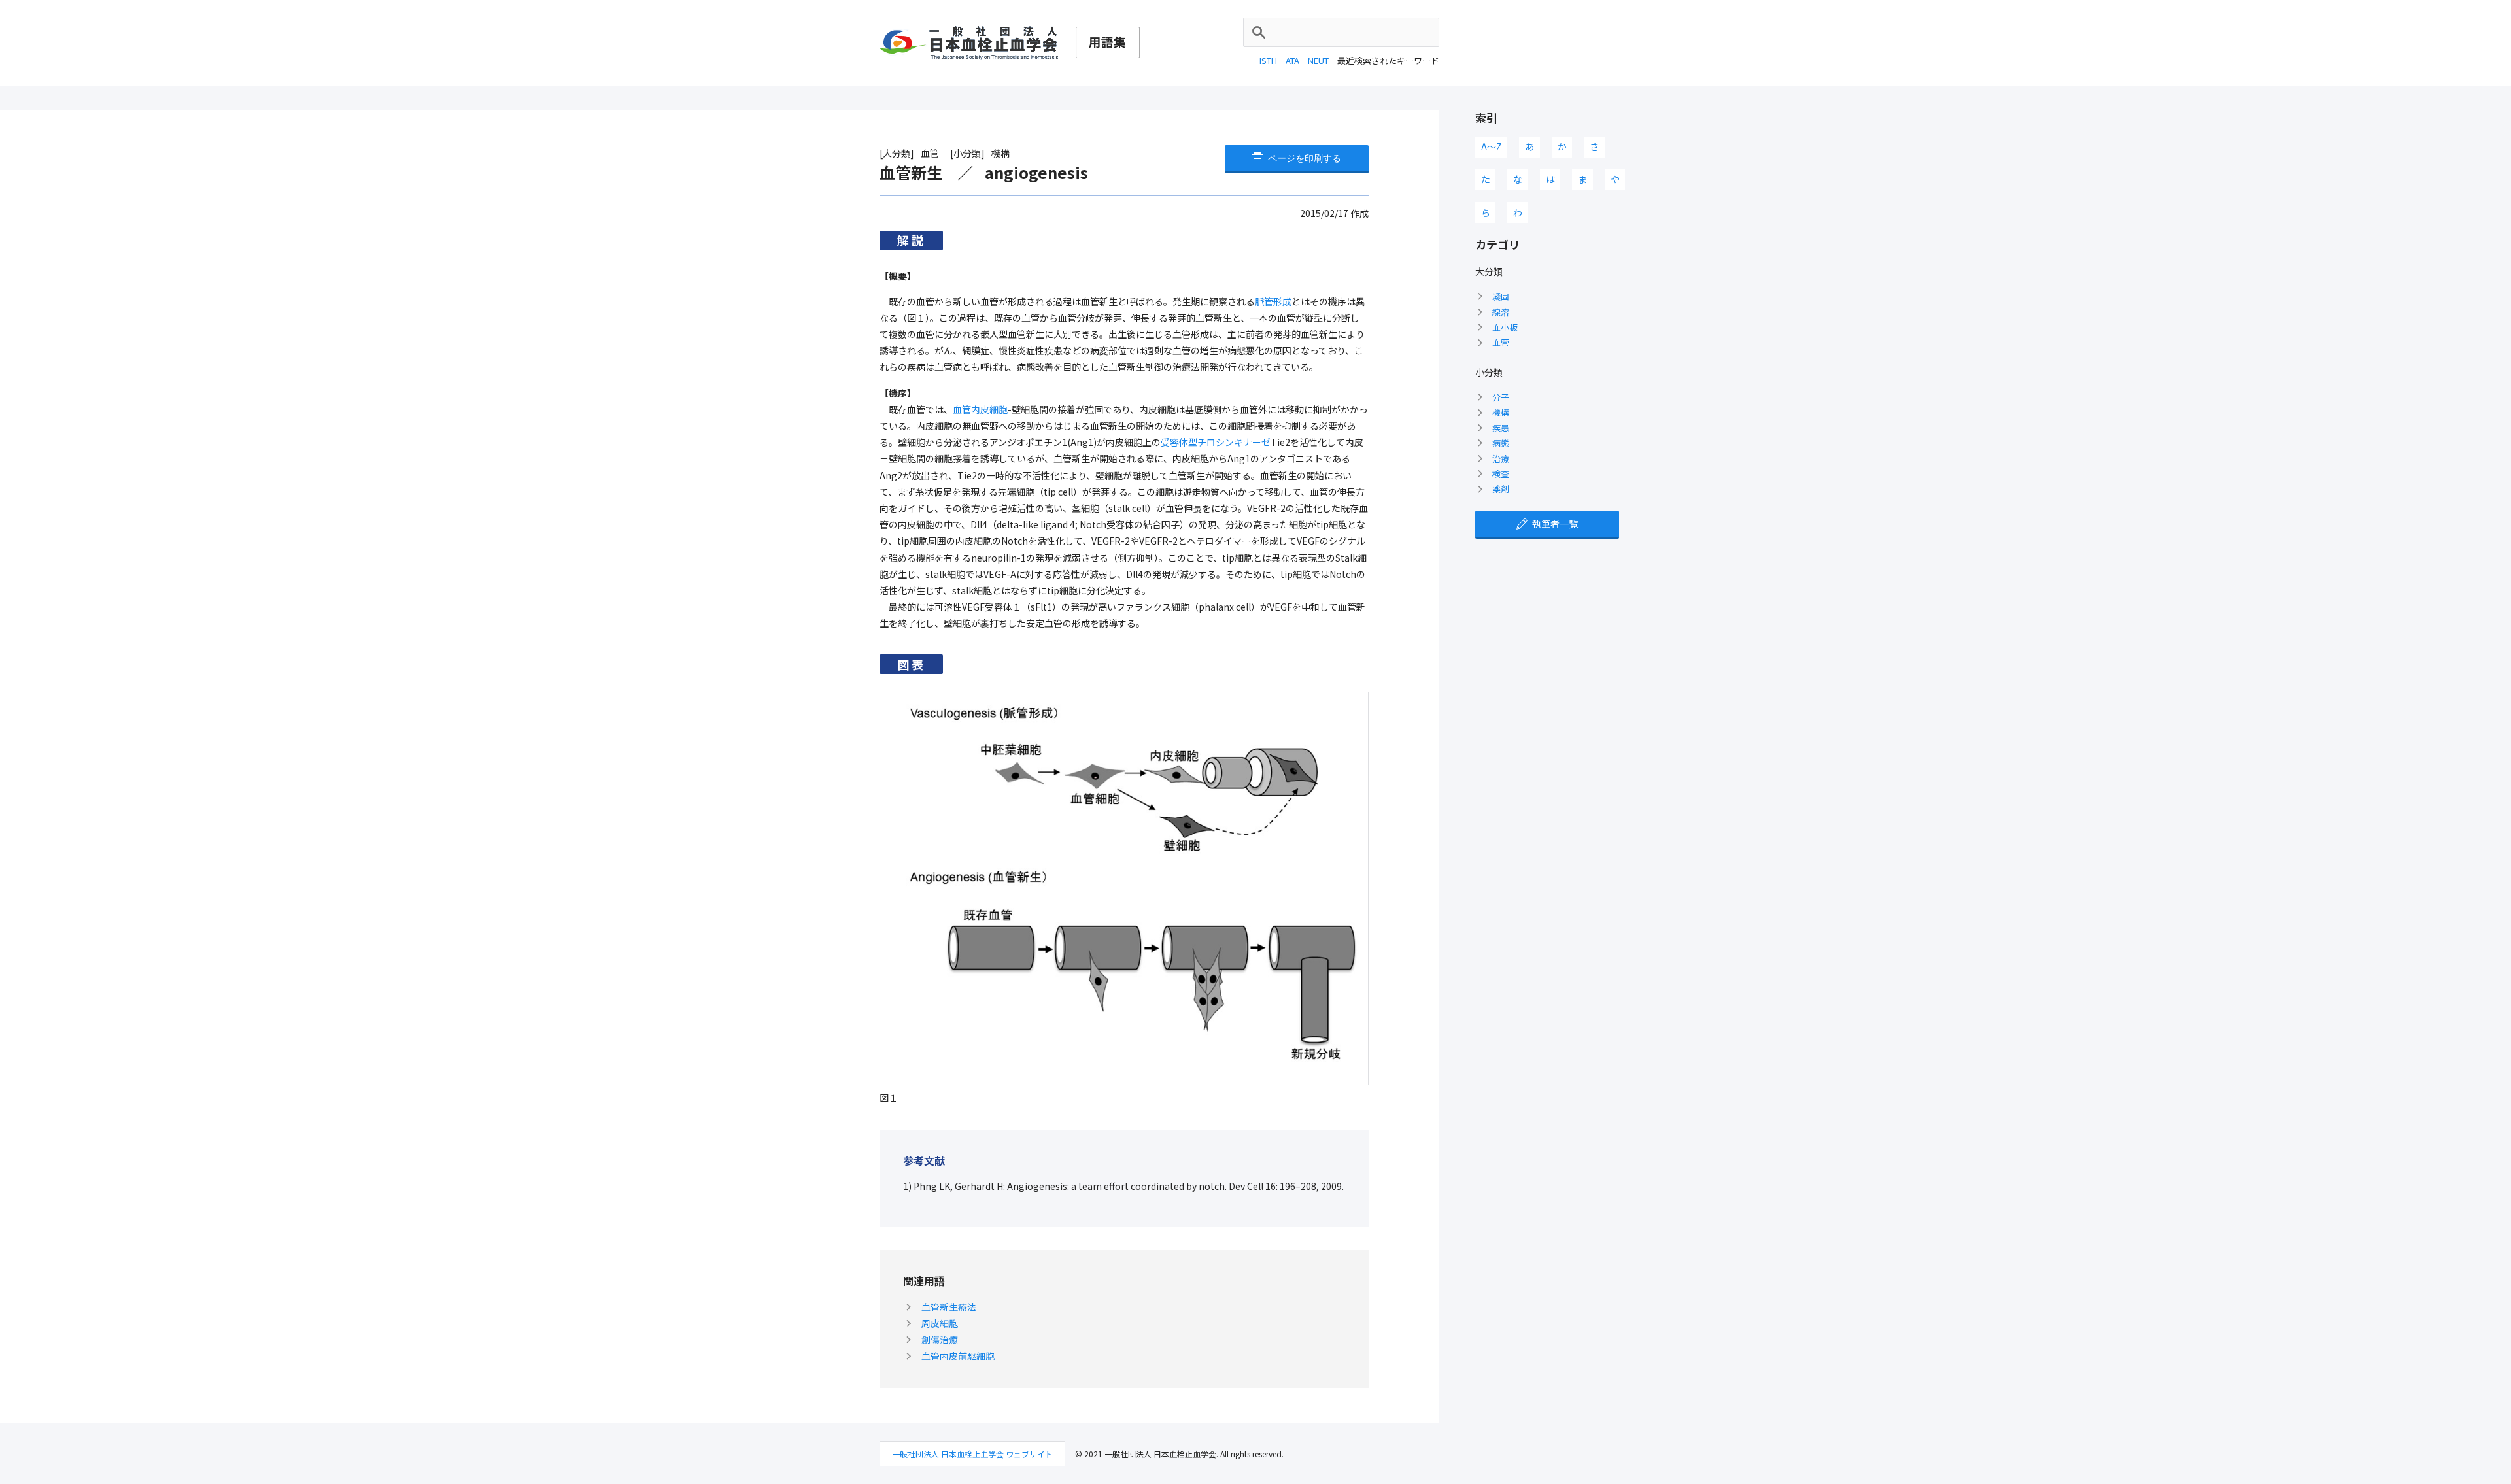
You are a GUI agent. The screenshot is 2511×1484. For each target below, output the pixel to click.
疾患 (1501, 428)
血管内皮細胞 (980, 409)
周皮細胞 (940, 1323)
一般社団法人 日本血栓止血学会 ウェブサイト (972, 1454)
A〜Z (1492, 146)
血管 (1501, 342)
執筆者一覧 (1555, 524)
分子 (1501, 397)
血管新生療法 (949, 1307)
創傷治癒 (940, 1340)
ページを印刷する (1305, 158)
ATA (1292, 60)
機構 (1501, 412)
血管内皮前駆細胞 (958, 1356)
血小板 (1505, 327)
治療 (1501, 459)
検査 (1501, 474)
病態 (1501, 443)
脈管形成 (1273, 301)
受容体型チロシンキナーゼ (1216, 442)
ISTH (1268, 60)
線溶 (1501, 312)
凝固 (1501, 296)
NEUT (1318, 60)
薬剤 (1501, 489)
